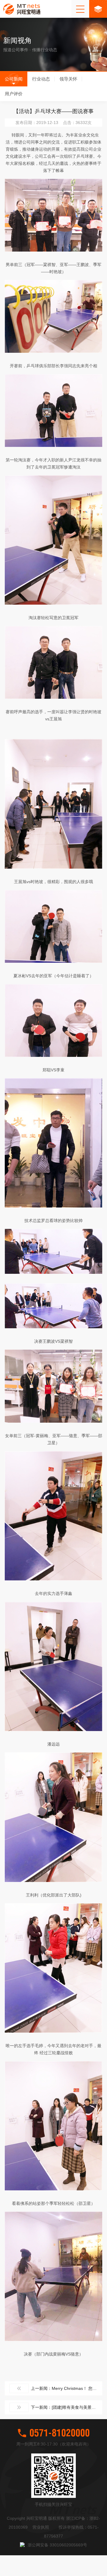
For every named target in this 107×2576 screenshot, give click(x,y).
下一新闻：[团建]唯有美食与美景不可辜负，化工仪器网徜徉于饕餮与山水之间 (67, 2407)
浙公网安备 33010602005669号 (57, 2545)
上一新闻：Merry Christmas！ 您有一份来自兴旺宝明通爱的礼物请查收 (67, 2388)
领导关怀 (68, 79)
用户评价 (14, 94)
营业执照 (41, 2527)
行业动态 (41, 79)
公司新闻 (14, 79)
